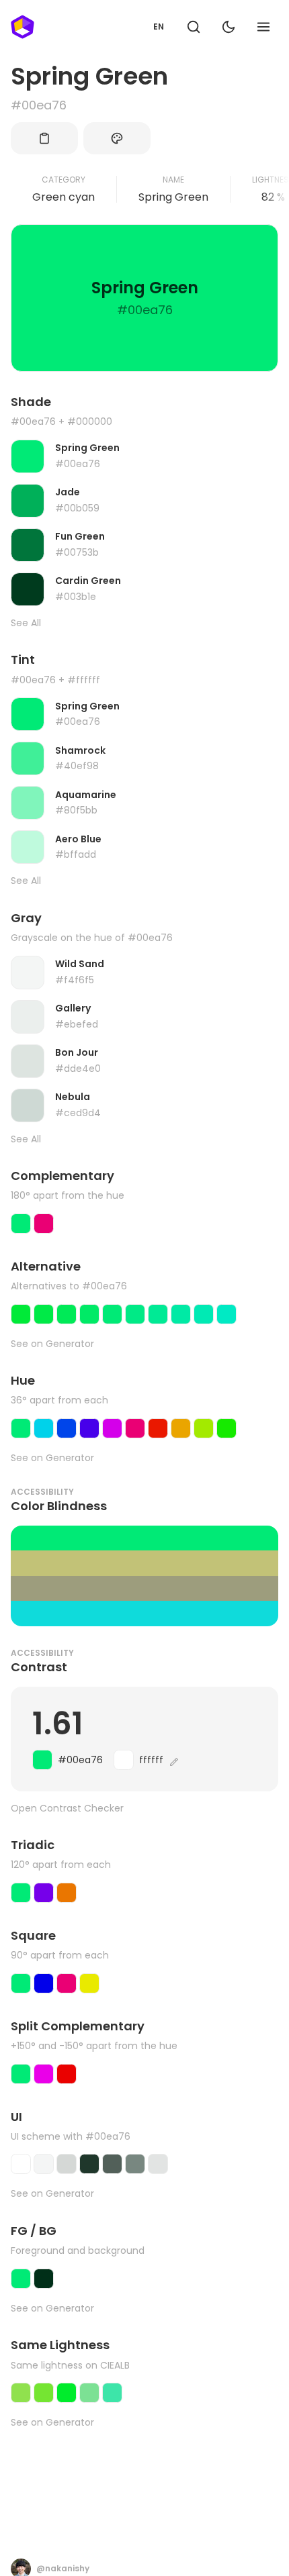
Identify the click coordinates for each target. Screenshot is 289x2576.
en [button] (159, 27)
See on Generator (52, 1344)
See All (26, 623)
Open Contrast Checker (67, 1809)
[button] (194, 27)
